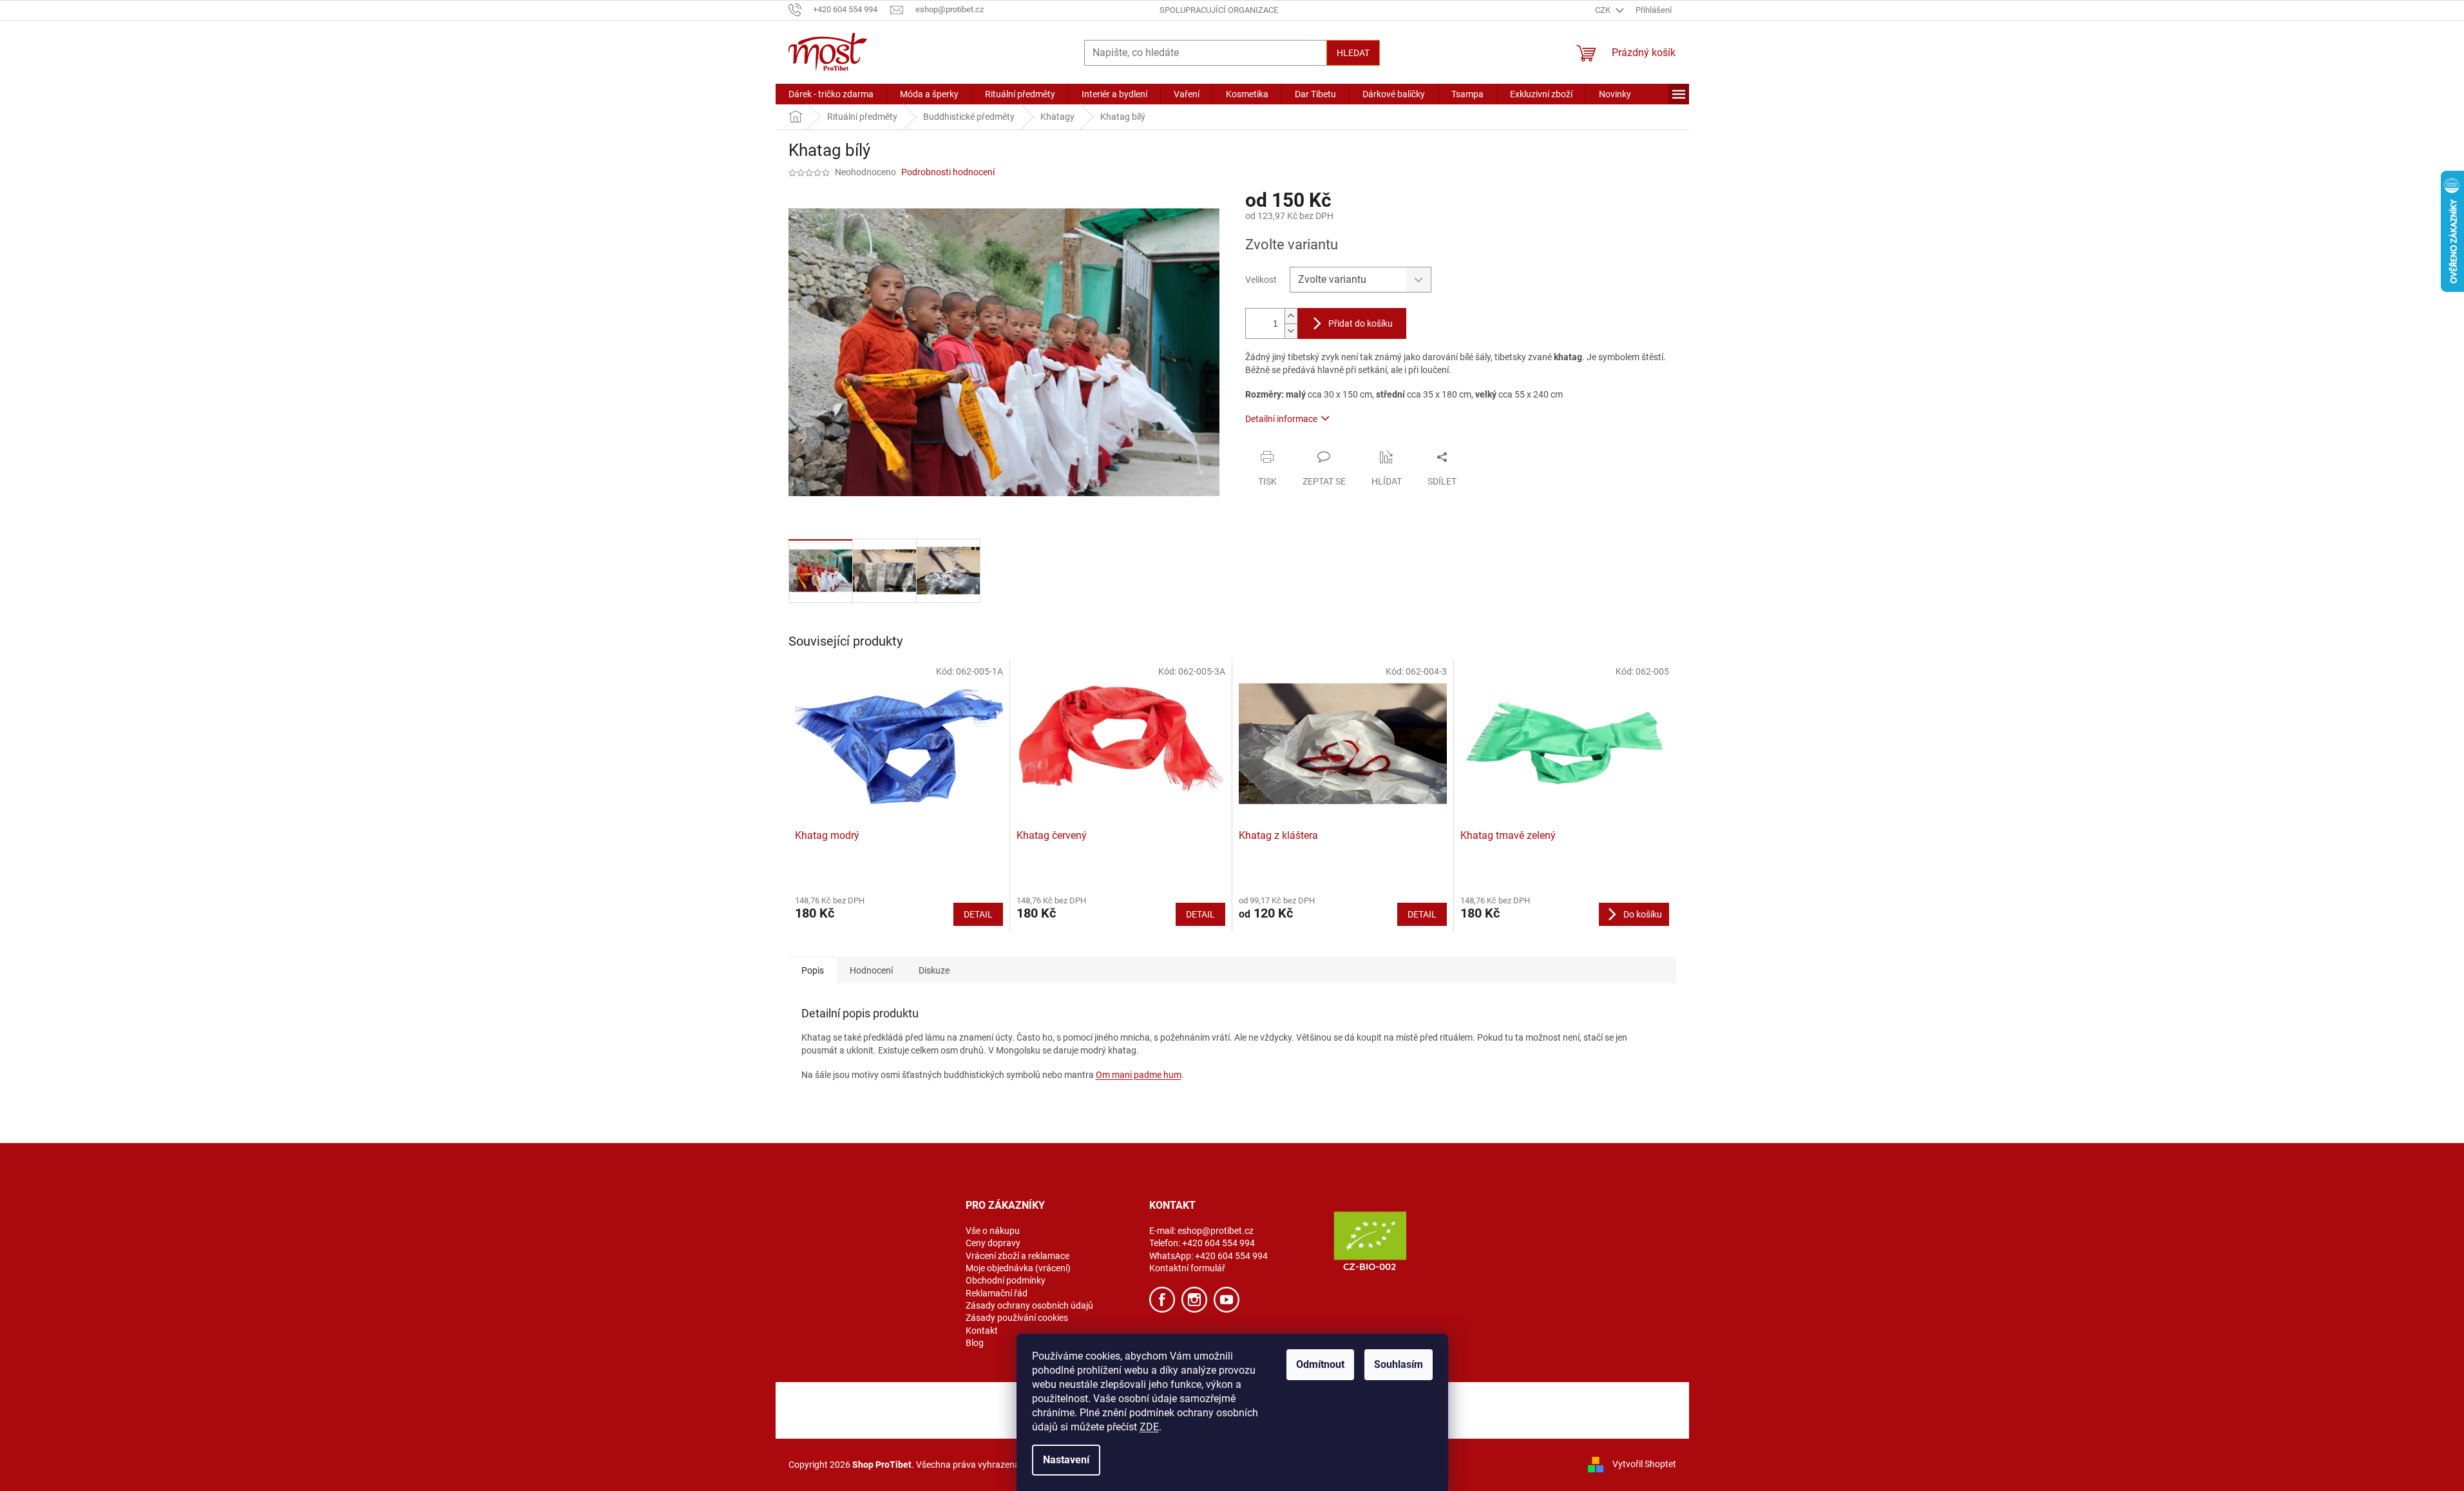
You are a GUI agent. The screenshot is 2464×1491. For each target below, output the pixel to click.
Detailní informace (1281, 419)
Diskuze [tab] (934, 970)
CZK (1604, 10)
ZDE (1149, 1427)
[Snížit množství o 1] (1291, 331)
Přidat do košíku (1361, 323)
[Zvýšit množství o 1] (1291, 316)
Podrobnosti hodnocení (948, 172)
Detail (978, 914)
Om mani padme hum (1139, 1075)
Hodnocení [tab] (871, 970)
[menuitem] (831, 94)
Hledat (1353, 53)
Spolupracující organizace (1219, 10)
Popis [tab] (813, 970)
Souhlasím (1399, 1364)
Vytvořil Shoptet (1644, 1464)
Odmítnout (1320, 1364)
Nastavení (1066, 1460)
